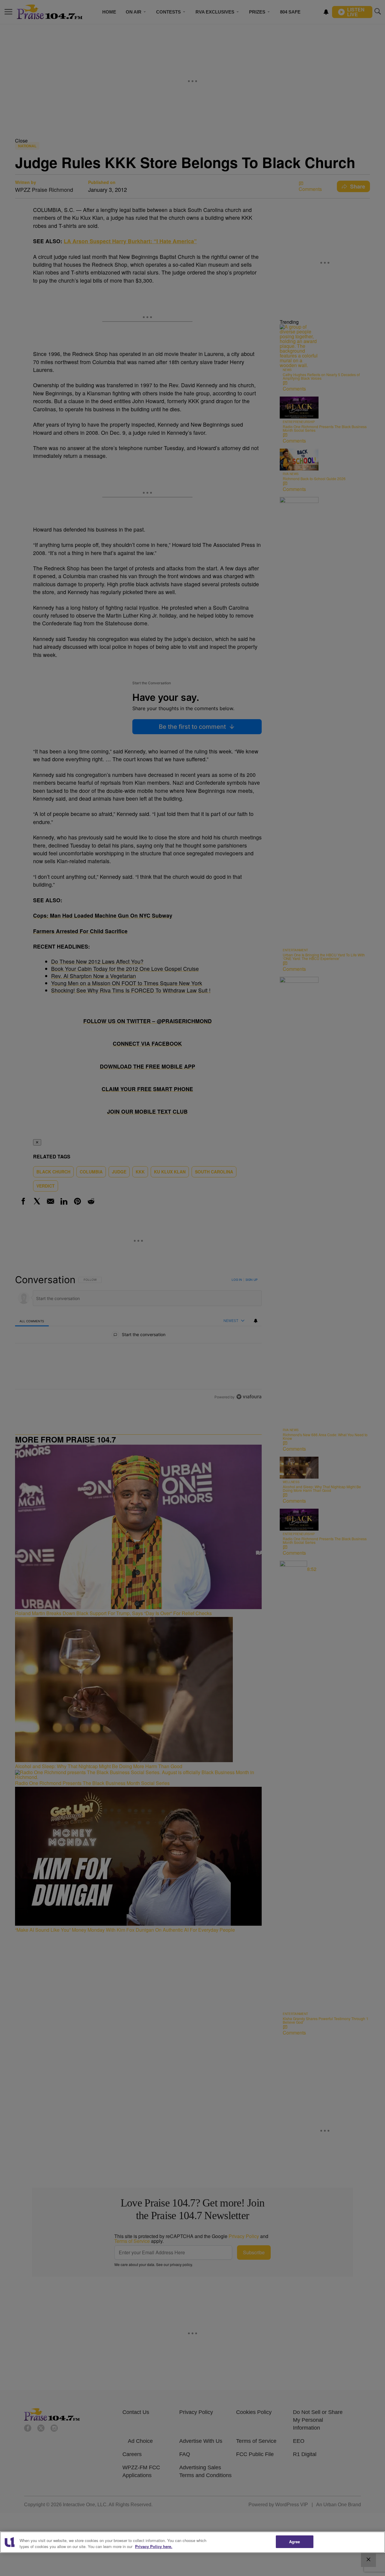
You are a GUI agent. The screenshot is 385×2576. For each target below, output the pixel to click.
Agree (295, 2542)
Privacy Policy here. (154, 2546)
